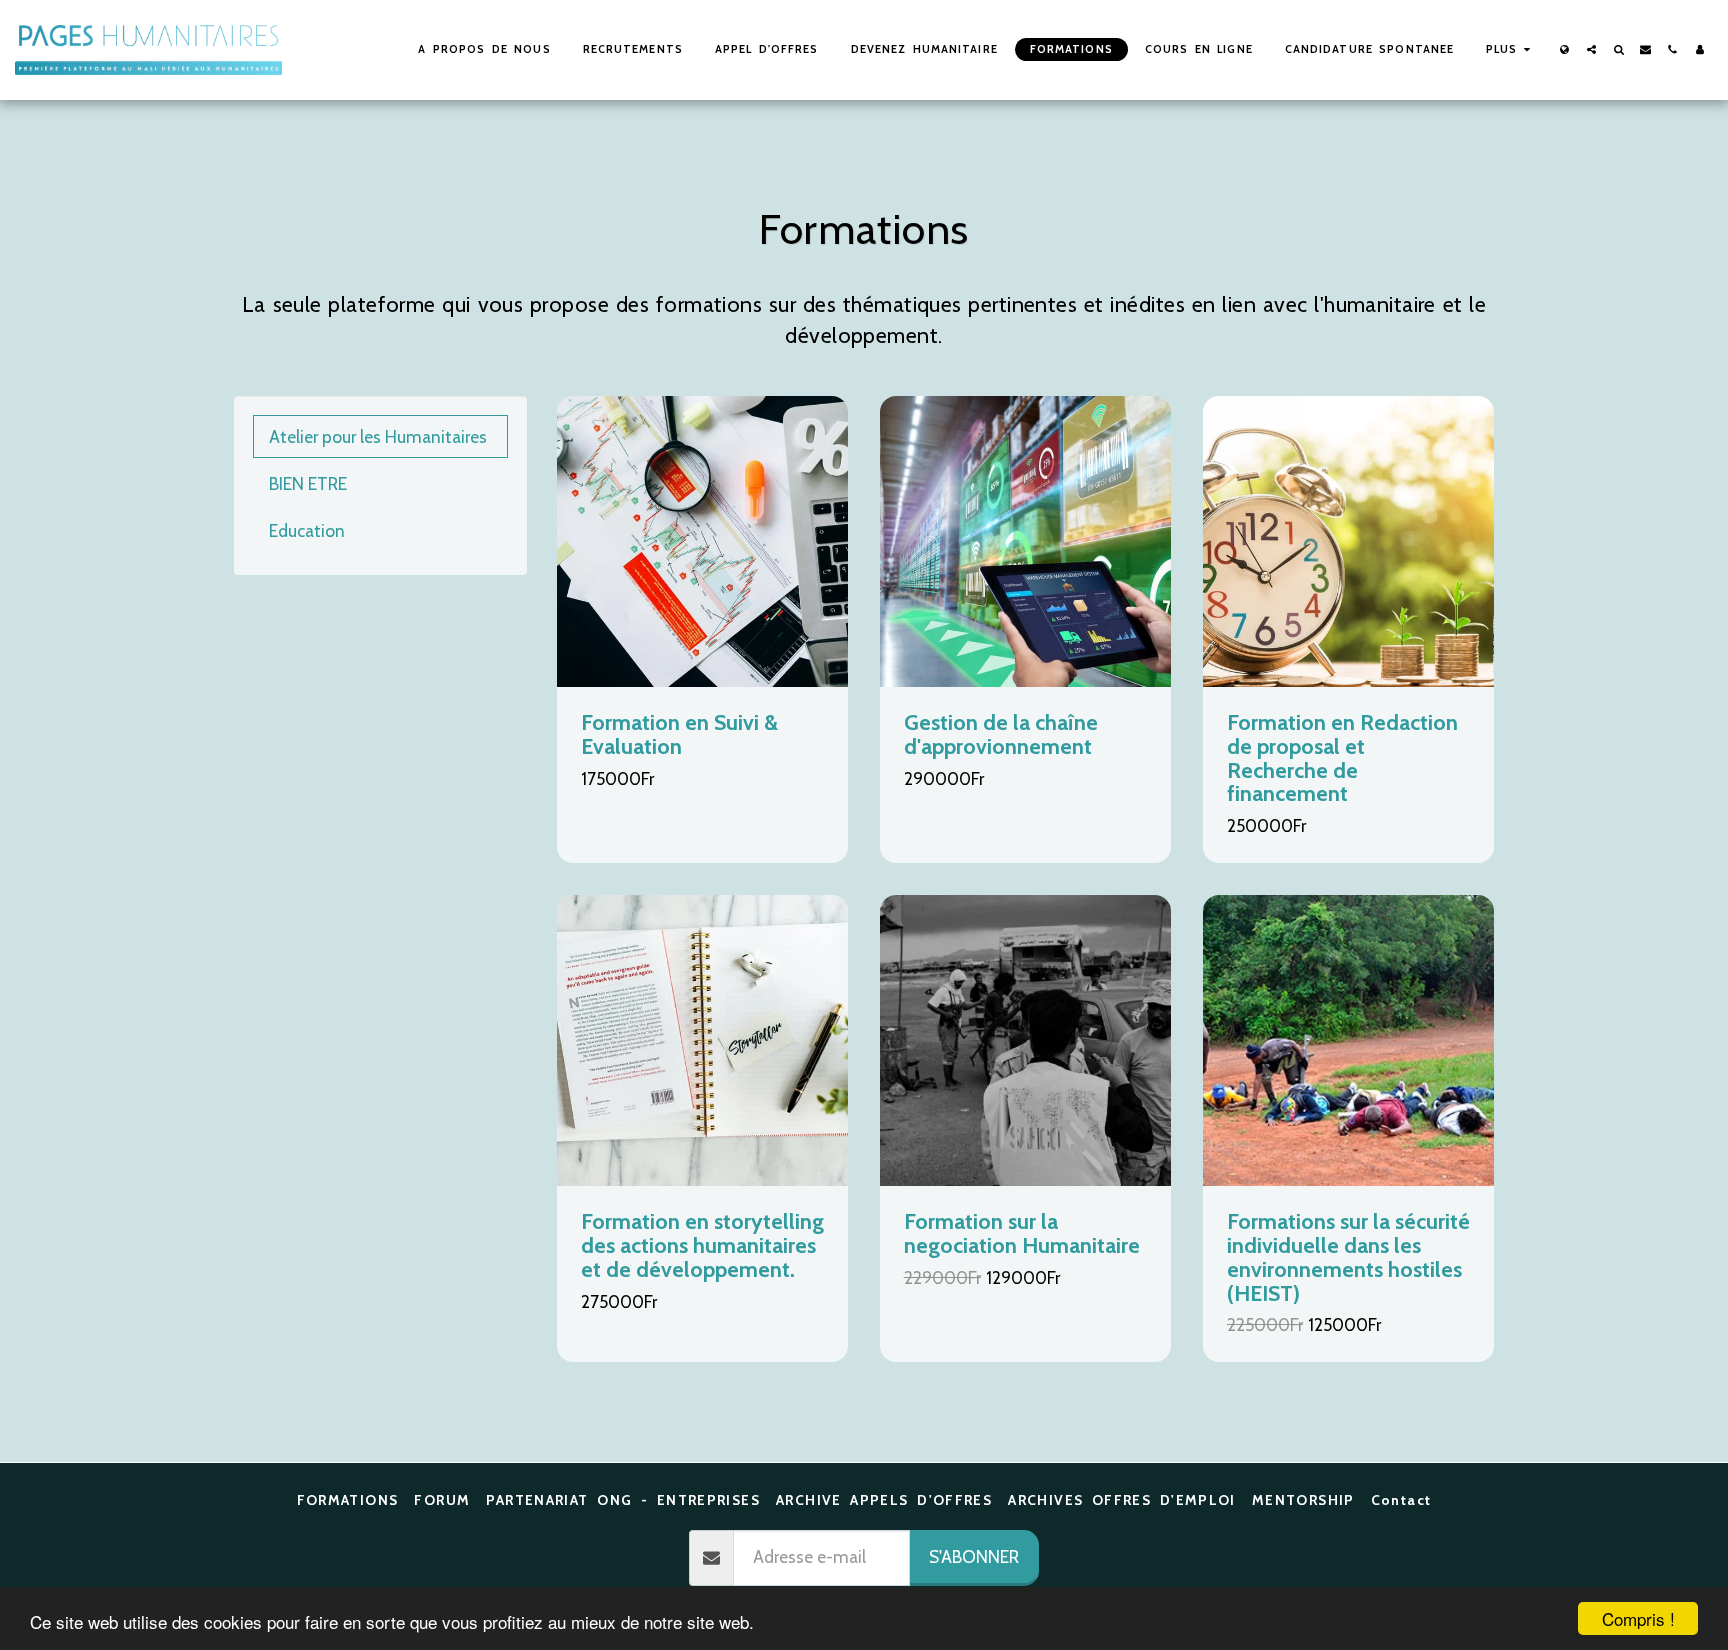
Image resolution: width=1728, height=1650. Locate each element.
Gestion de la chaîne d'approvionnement (1001, 734)
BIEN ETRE (308, 483)
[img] (702, 541)
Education (307, 530)
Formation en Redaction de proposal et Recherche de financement (1342, 757)
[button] (1591, 49)
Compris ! (1638, 1618)
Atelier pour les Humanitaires (378, 436)
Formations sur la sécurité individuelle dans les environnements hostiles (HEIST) (1348, 1256)
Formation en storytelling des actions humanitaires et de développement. (702, 1245)
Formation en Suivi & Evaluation (679, 734)
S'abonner (974, 1556)
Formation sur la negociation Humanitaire (1022, 1233)
